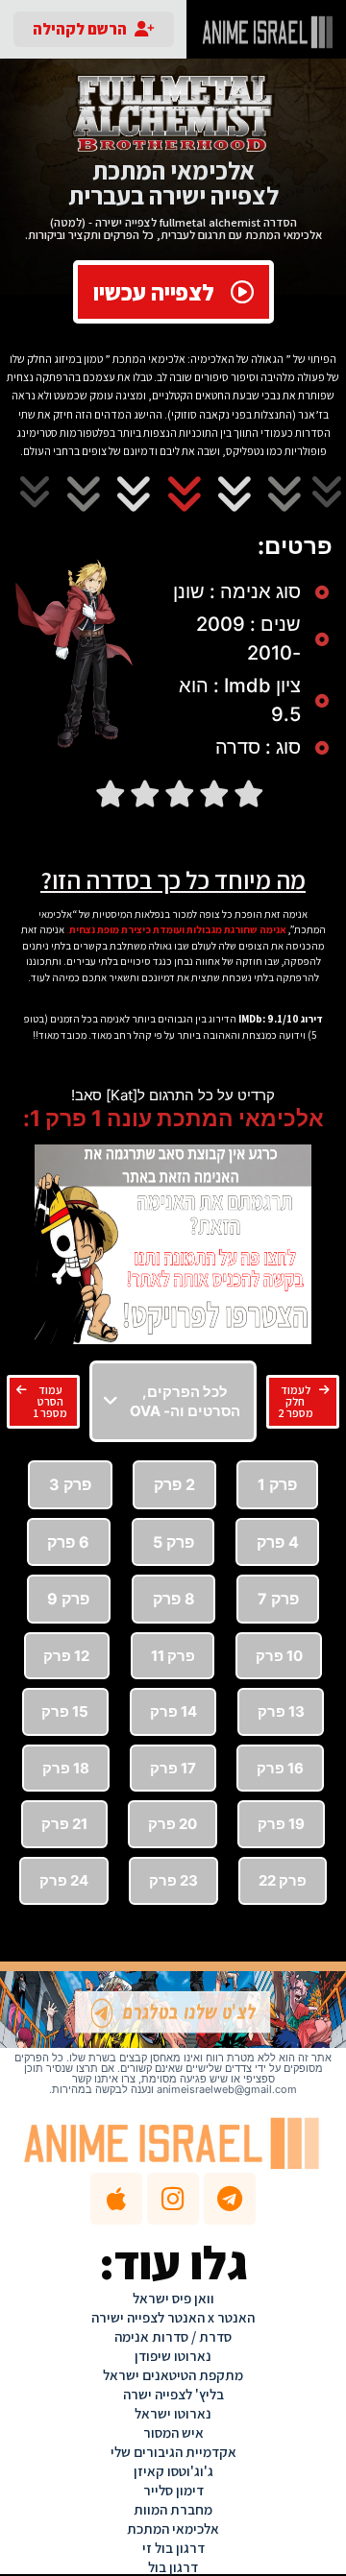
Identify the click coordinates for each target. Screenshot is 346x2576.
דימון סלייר (173, 2490)
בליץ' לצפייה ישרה (173, 2394)
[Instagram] (173, 2199)
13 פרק (281, 1711)
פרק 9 (68, 1599)
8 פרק (174, 1599)
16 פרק (280, 1768)
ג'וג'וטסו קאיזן (173, 2471)
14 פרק (173, 1711)
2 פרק (174, 1484)
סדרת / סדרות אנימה (173, 2336)
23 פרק (173, 1880)
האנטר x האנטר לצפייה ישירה (173, 2317)
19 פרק (281, 1824)
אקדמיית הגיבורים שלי (173, 2452)
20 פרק (173, 1824)
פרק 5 (173, 1542)
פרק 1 (277, 1484)
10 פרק (279, 1656)
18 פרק (66, 1768)
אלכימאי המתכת (173, 2528)
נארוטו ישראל (173, 2413)
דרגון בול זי (173, 2548)
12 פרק (66, 1656)
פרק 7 (278, 1599)
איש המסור (173, 2432)
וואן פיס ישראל (173, 2298)
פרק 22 (283, 1880)
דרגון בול (173, 2567)
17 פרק (173, 1768)
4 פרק (278, 1542)
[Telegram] (230, 2199)
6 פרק (68, 1542)
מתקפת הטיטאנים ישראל (173, 2375)
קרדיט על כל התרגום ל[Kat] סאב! (173, 1095)
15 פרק (65, 1711)
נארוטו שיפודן (173, 2356)
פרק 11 (173, 1656)
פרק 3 (70, 1484)
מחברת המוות (173, 2509)
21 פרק (64, 1824)
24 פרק (64, 1880)
